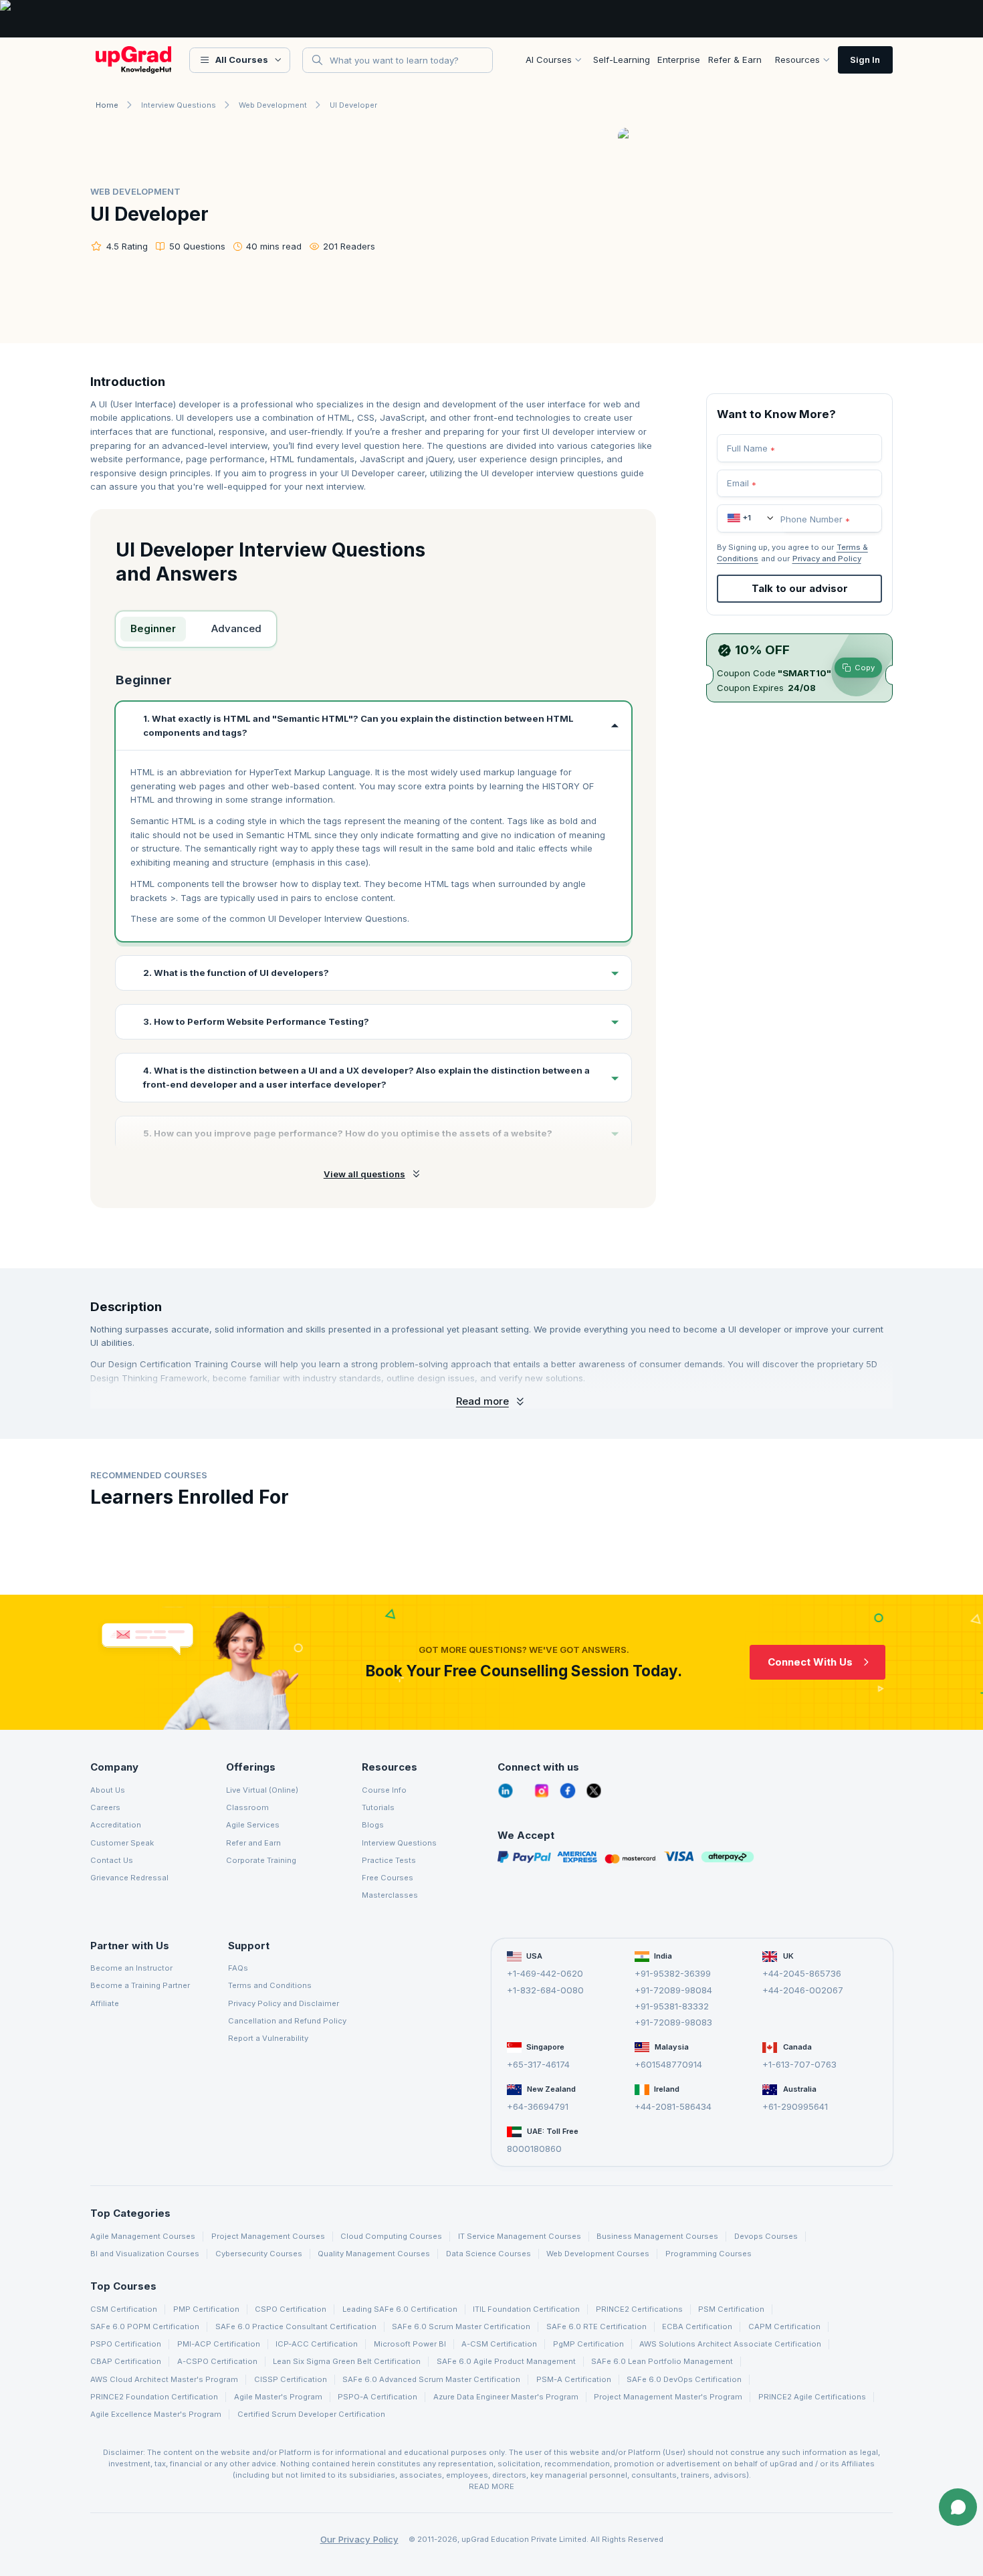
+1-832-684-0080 (545, 1989)
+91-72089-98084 (673, 1989)
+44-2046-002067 (803, 1989)
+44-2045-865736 (802, 1973)
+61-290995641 (795, 2106)
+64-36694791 (538, 2106)
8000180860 (534, 2149)
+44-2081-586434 (673, 2106)
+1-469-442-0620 (545, 1973)
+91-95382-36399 (673, 1973)
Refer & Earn (735, 60)
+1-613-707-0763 (799, 2064)
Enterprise (679, 60)
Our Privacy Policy (359, 2539)
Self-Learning (622, 60)
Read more (482, 1401)
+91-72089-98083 (673, 2022)
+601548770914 (668, 2064)
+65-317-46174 (538, 2064)
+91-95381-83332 (672, 2006)
